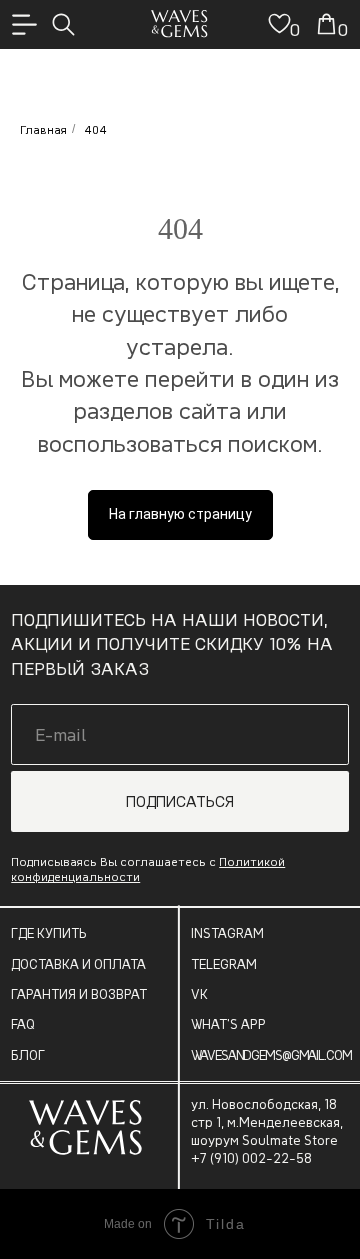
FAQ (23, 1024)
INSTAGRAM (227, 933)
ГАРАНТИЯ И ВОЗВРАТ (79, 994)
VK (199, 994)
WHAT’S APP (228, 1024)
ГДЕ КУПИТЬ (49, 933)
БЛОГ (28, 1055)
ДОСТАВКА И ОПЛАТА (78, 964)
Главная (43, 129)
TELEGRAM (224, 964)
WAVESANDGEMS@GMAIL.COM (271, 1055)
